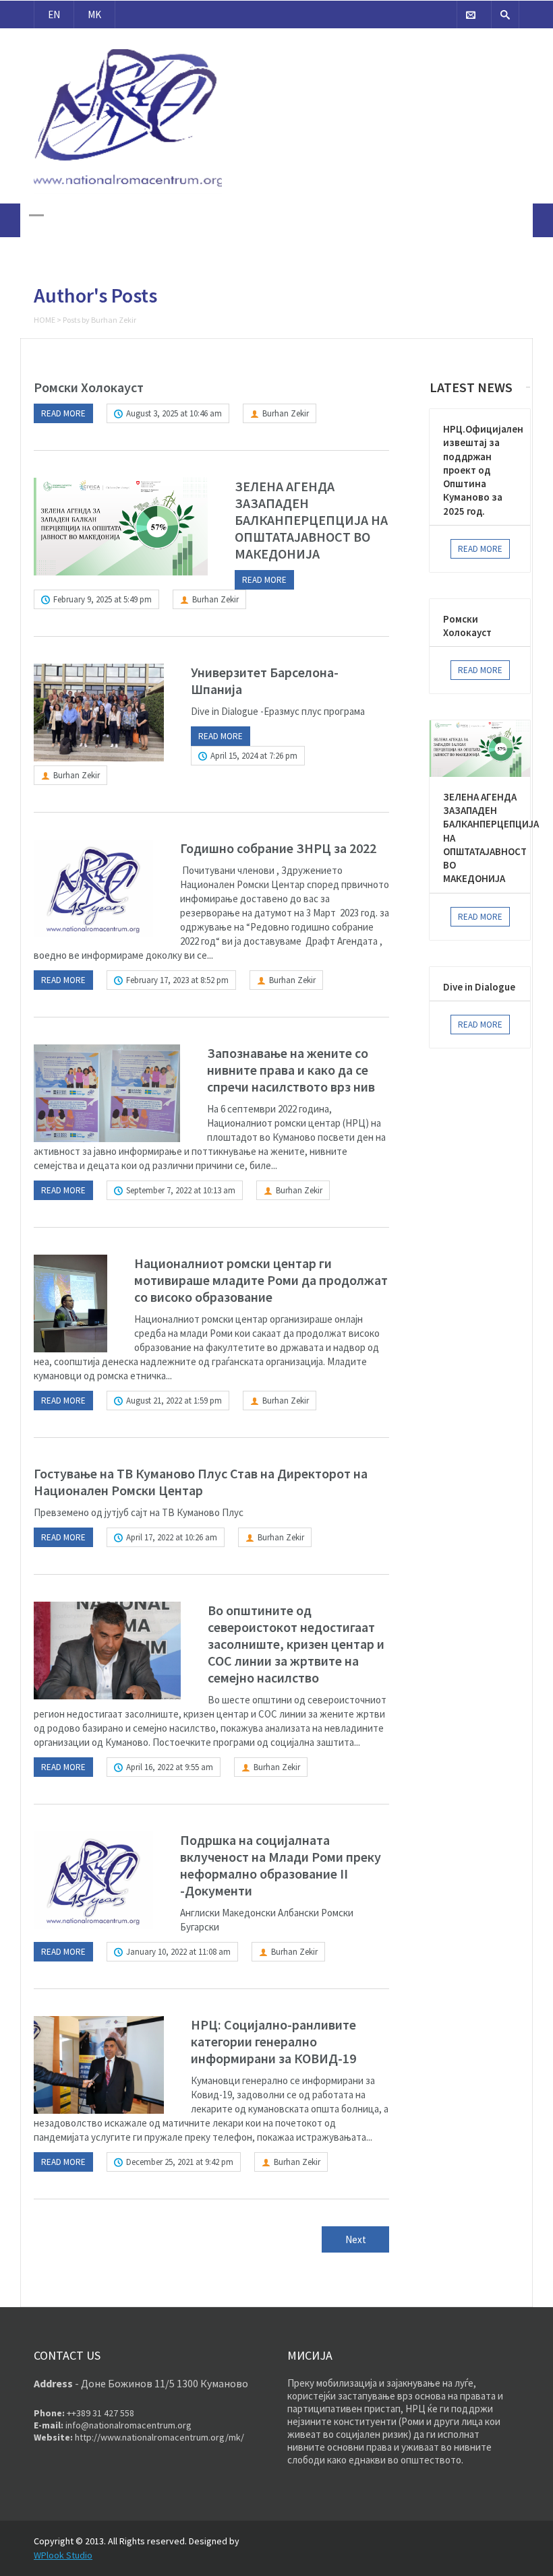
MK (94, 14)
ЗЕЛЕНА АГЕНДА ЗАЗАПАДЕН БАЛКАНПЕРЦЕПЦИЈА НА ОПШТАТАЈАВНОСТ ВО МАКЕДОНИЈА (311, 520)
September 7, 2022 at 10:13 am (181, 1190)
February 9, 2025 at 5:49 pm (103, 599)
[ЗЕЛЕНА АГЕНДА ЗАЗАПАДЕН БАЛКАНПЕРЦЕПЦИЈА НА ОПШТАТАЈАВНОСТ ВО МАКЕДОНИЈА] (121, 527)
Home (45, 320)
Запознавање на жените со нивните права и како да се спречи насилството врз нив (291, 1070)
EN (54, 14)
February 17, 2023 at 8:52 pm (177, 980)
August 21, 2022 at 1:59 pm (174, 1401)
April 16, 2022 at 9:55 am (170, 1767)
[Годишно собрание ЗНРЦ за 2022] (93, 888)
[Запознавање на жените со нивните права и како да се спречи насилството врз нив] (107, 1093)
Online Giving (458, 52)
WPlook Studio (63, 2555)
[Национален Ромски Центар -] (128, 195)
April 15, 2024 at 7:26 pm (254, 756)
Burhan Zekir (286, 413)
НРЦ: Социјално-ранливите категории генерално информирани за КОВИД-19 (273, 2041)
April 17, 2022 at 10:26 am (172, 1537)
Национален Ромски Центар (127, 40)
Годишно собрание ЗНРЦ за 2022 (278, 848)
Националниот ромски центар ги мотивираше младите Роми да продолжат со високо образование (261, 1280)
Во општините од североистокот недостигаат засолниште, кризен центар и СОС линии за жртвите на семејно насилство (296, 1644)
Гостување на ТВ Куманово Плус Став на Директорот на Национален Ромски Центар (201, 1482)
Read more (63, 413)
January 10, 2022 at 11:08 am (178, 1952)
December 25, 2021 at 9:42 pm (180, 2162)
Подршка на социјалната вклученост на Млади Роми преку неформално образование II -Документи (281, 1865)
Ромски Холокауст (89, 387)
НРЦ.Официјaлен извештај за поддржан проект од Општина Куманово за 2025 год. (483, 470)
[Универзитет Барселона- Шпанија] (99, 713)
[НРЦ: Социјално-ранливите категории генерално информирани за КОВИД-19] (99, 2065)
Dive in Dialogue (479, 987)
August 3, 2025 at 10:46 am (174, 413)
